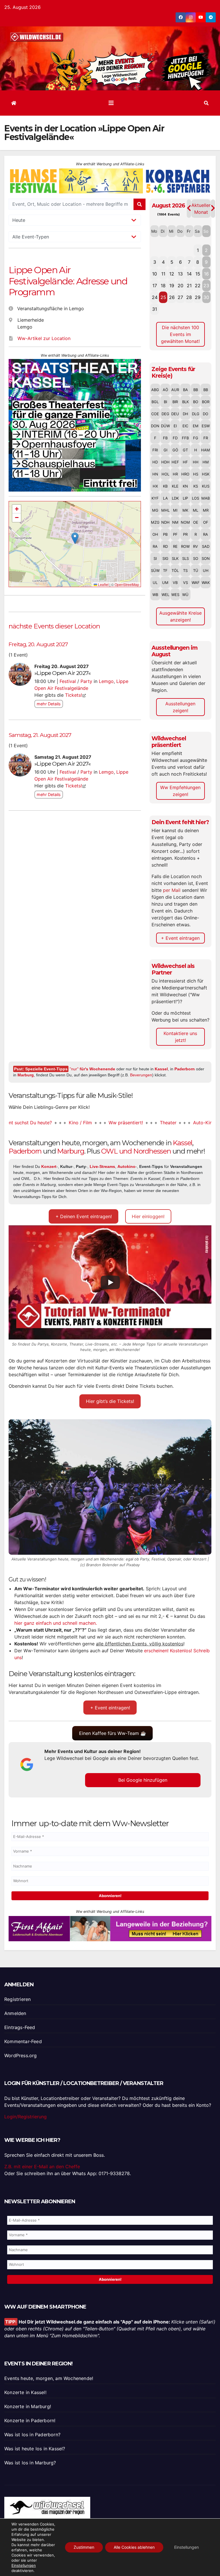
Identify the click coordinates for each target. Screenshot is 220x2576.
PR (185, 534)
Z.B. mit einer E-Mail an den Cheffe (42, 2167)
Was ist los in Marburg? (30, 2463)
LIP (185, 498)
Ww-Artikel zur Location (44, 338)
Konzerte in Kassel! (25, 2393)
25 (163, 297)
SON (206, 558)
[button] (206, 103)
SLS (185, 558)
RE (175, 546)
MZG (155, 522)
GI (165, 450)
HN (155, 474)
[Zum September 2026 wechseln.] (213, 208)
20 (180, 286)
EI (175, 426)
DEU (175, 414)
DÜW (165, 426)
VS (185, 583)
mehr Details (49, 704)
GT (185, 450)
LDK (175, 498)
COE (155, 414)
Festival (68, 681)
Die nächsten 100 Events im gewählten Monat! (180, 334)
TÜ (196, 570)
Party (86, 681)
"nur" (92, 1069)
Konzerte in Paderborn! (30, 2421)
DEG (165, 414)
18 (163, 286)
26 (172, 297)
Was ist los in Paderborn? (32, 2435)
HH (196, 462)
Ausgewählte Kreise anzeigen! (180, 616)
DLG (196, 414)
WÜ (185, 595)
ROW (185, 546)
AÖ (165, 390)
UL (155, 583)
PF (175, 534)
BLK (185, 402)
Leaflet (103, 584)
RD (165, 546)
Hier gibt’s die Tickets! (110, 1401)
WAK (206, 583)
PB (165, 534)
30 (206, 297)
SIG (165, 558)
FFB (185, 438)
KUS (206, 486)
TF (165, 570)
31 (155, 309)
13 (180, 274)
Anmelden (15, 2013)
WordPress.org (21, 2055)
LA (165, 498)
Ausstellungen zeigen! (180, 707)
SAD (206, 546)
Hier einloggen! (148, 1216)
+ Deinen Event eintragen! (84, 1216)
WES (175, 595)
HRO (185, 474)
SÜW (155, 570)
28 (189, 297)
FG (196, 438)
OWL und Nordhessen (136, 1151)
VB (175, 583)
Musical (205, 1123)
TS (185, 570)
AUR (175, 390)
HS (196, 474)
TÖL (175, 570)
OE (196, 522)
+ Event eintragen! (110, 1708)
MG (155, 510)
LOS (196, 498)
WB (155, 595)
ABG (155, 390)
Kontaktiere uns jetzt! (180, 1037)
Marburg (26, 1075)
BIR (175, 402)
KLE (175, 486)
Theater (133, 1123)
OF (206, 522)
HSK (206, 474)
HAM (206, 450)
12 (172, 274)
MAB (206, 498)
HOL (165, 474)
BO (196, 402)
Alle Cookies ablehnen (134, 2547)
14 (189, 274)
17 (155, 286)
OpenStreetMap (127, 584)
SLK (175, 558)
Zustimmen (84, 2547)
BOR (206, 402)
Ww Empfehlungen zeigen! (180, 791)
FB (165, 438)
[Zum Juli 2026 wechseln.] (189, 208)
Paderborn (185, 1069)
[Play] (110, 1282)
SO (196, 558)
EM (196, 426)
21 (189, 286)
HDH (165, 462)
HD (155, 462)
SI (155, 558)
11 (163, 274)
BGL (155, 402)
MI (175, 510)
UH (206, 570)
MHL (165, 510)
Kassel (161, 1069)
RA (206, 534)
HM (206, 462)
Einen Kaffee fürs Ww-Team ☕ (113, 1733)
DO (206, 414)
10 (155, 274)
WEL (165, 595)
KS (196, 486)
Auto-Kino (169, 1123)
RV (196, 546)
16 (206, 274)
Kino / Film (45, 1123)
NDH (165, 522)
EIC (185, 426)
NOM (185, 522)
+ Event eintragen (180, 938)
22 (198, 286)
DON (155, 426)
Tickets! (73, 695)
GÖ (175, 450)
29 (198, 297)
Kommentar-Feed (23, 2041)
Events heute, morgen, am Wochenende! (49, 2379)
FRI (155, 450)
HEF (175, 462)
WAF (196, 583)
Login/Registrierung (25, 2117)
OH (155, 534)
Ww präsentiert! (91, 1123)
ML (196, 510)
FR (206, 438)
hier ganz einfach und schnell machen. (56, 1623)
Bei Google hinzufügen (143, 1780)
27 (180, 297)
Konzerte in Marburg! (28, 2407)
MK (185, 510)
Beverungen (141, 1075)
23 (206, 286)
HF (185, 462)
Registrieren (17, 1999)
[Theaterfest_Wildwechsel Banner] (75, 425)
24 (155, 297)
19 (172, 286)
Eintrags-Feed (20, 2027)
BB (196, 390)
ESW (206, 426)
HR (175, 474)
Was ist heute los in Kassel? (35, 2449)
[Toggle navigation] (111, 103)
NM (175, 522)
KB (165, 486)
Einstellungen (24, 2565)
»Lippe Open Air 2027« (62, 673)
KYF (155, 498)
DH (185, 414)
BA (185, 390)
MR (206, 510)
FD (175, 438)
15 (198, 274)
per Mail (172, 890)
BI (165, 402)
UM (165, 583)
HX (155, 486)
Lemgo (106, 681)
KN (185, 486)
